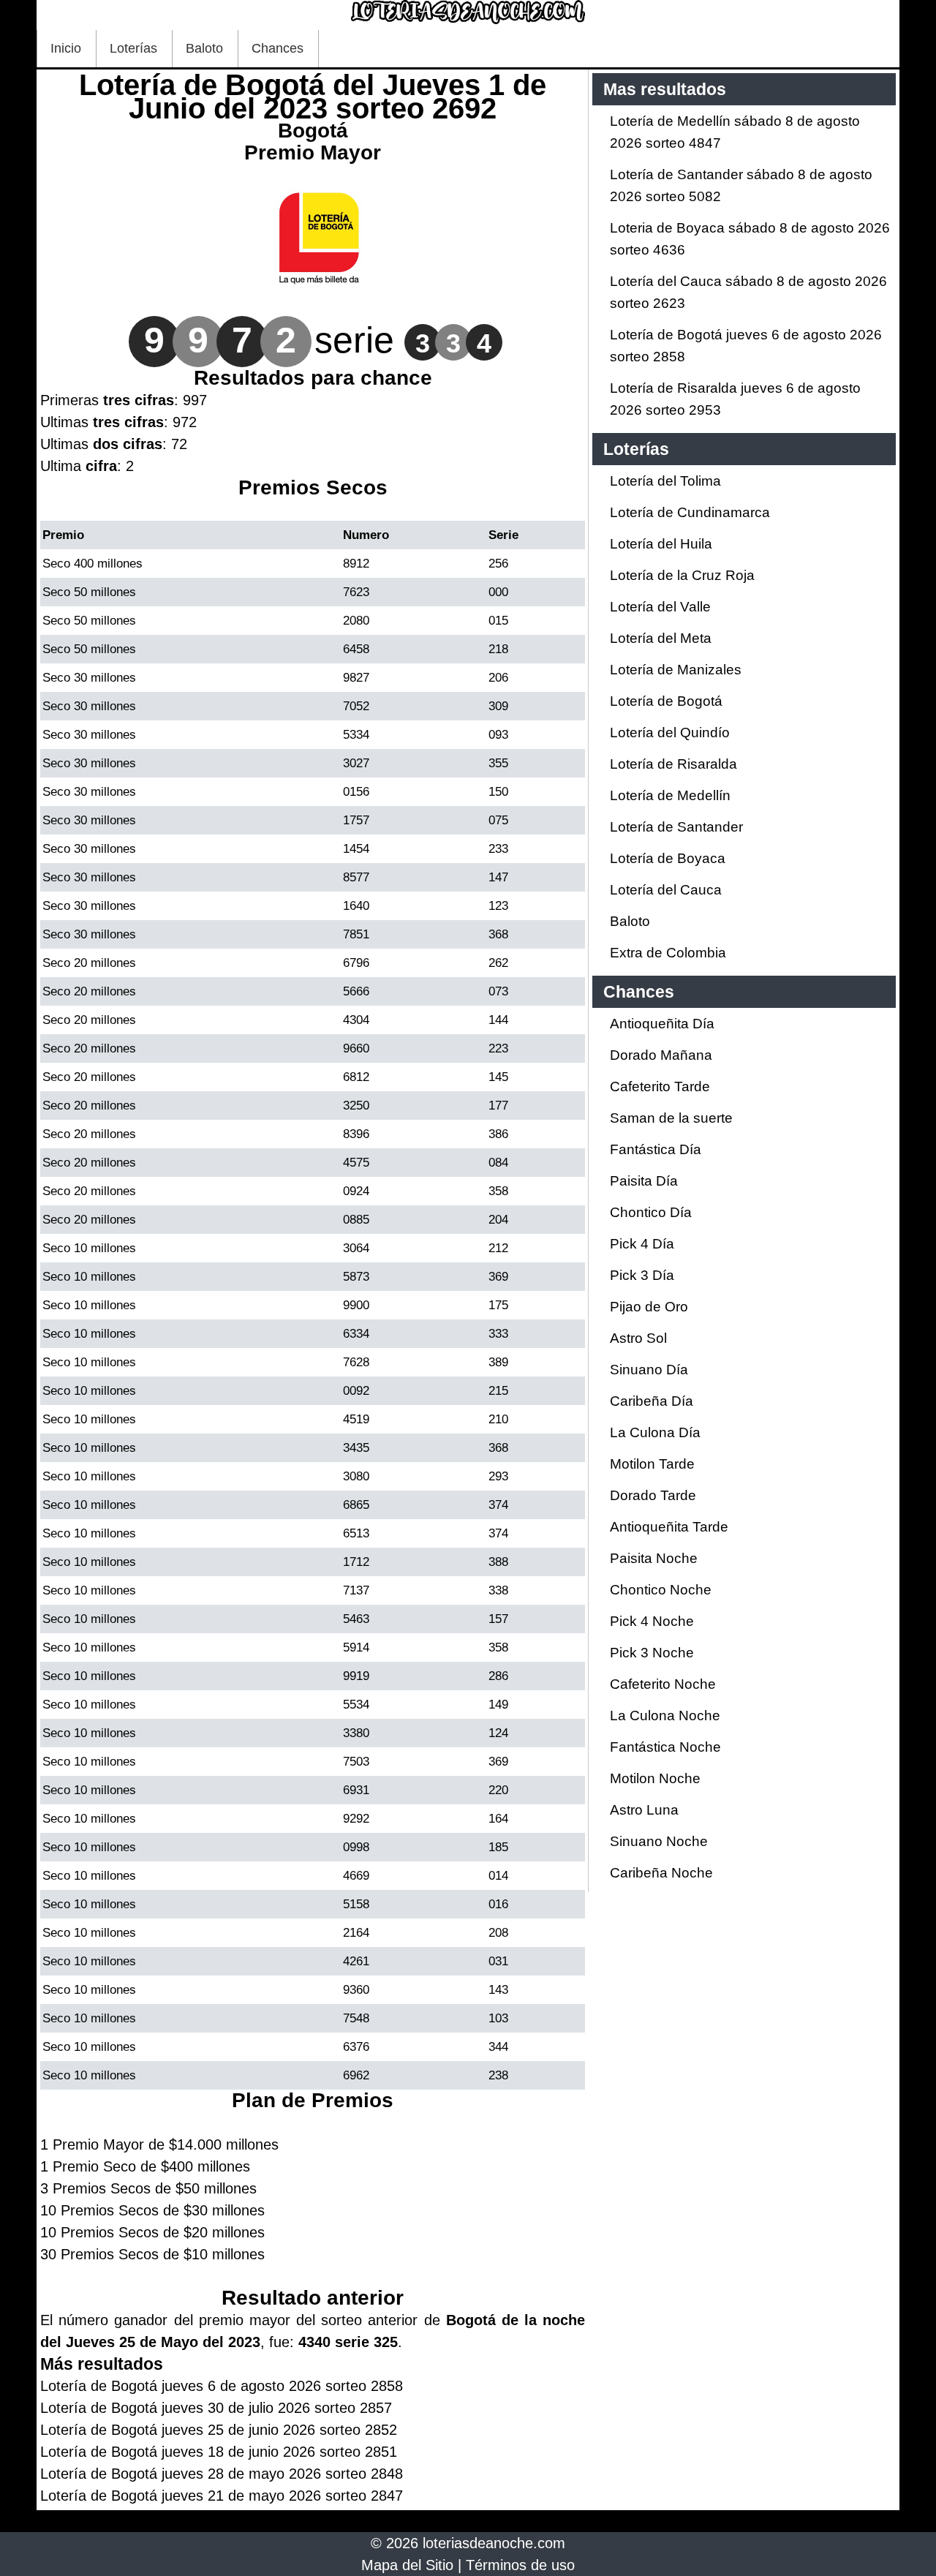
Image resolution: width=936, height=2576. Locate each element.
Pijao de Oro (649, 1307)
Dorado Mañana (661, 1055)
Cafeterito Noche (663, 1684)
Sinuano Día (649, 1370)
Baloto (204, 48)
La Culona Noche (665, 1716)
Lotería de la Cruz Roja (682, 575)
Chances (278, 48)
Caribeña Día (652, 1401)
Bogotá (313, 131)
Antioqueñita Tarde (669, 1527)
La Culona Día (655, 1432)
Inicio (66, 48)
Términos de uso (520, 2565)
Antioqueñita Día (662, 1024)
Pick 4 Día (642, 1244)
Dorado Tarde (653, 1495)
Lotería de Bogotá (666, 701)
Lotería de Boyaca (668, 858)
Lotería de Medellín (670, 795)
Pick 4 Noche (652, 1621)
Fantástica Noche (665, 1747)
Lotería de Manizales (676, 670)
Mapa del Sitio (407, 2565)
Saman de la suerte (671, 1118)
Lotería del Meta (661, 638)
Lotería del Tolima (665, 481)
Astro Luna (644, 1810)
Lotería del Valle (660, 607)
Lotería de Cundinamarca (690, 512)
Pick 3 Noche (652, 1653)
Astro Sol (638, 1338)
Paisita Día (644, 1181)
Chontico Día (651, 1212)
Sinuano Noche (659, 1841)
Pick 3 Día (642, 1275)
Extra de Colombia (668, 953)
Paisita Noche (654, 1558)
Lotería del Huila (661, 544)
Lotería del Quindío (670, 732)
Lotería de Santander (676, 827)
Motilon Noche (655, 1778)
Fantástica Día (656, 1149)
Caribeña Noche (661, 1873)
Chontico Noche (661, 1590)
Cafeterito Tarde (660, 1086)
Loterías (133, 48)
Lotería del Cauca (666, 890)
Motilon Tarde (652, 1464)
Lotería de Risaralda (673, 764)
